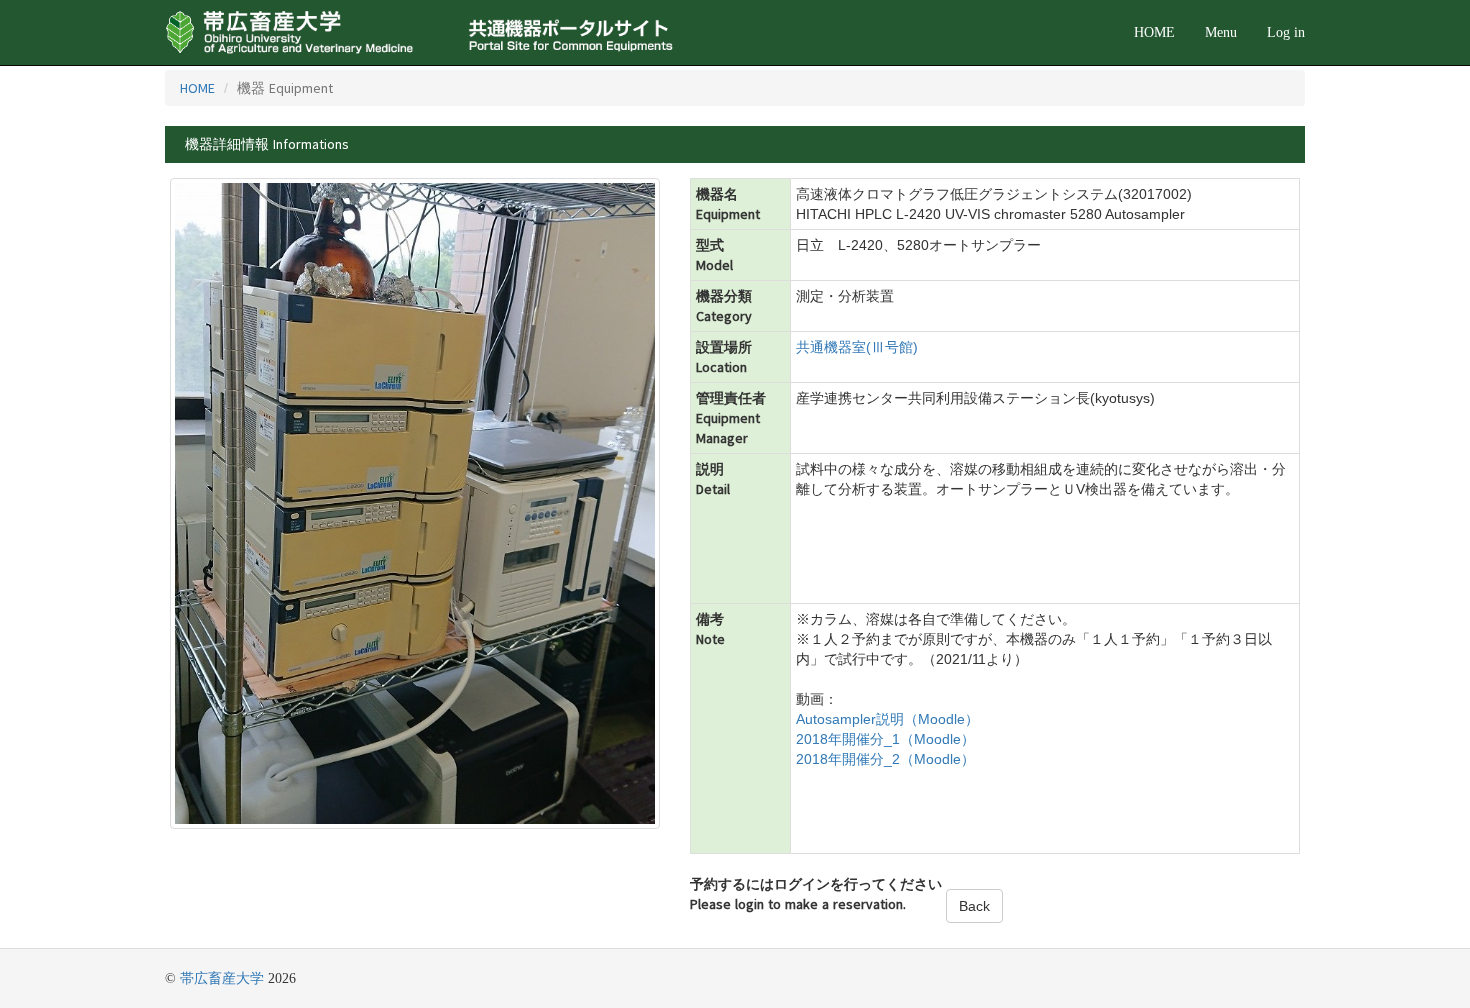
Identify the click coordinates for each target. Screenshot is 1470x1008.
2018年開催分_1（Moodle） (885, 739)
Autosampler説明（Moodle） (887, 719)
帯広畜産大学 (222, 978)
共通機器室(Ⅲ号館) (857, 347)
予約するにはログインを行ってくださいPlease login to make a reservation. (816, 894)
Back (974, 906)
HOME (1154, 32)
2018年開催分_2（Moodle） (885, 759)
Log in (1286, 32)
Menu (1221, 32)
